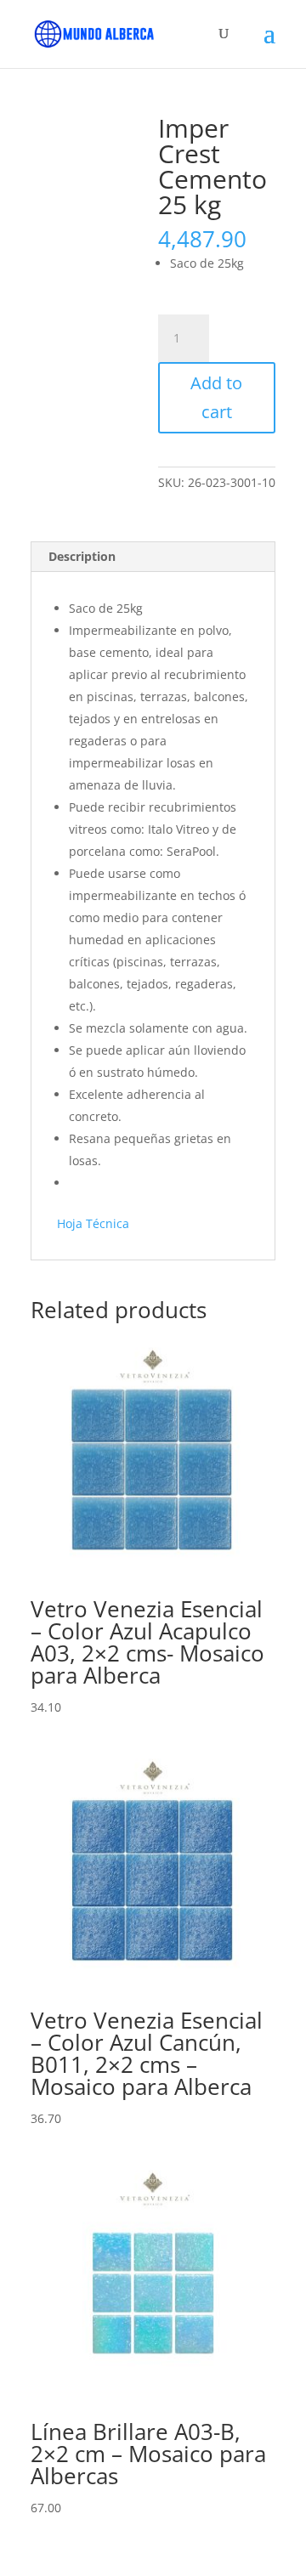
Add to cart (216, 397)
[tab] (153, 557)
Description (82, 556)
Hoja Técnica (93, 1223)
